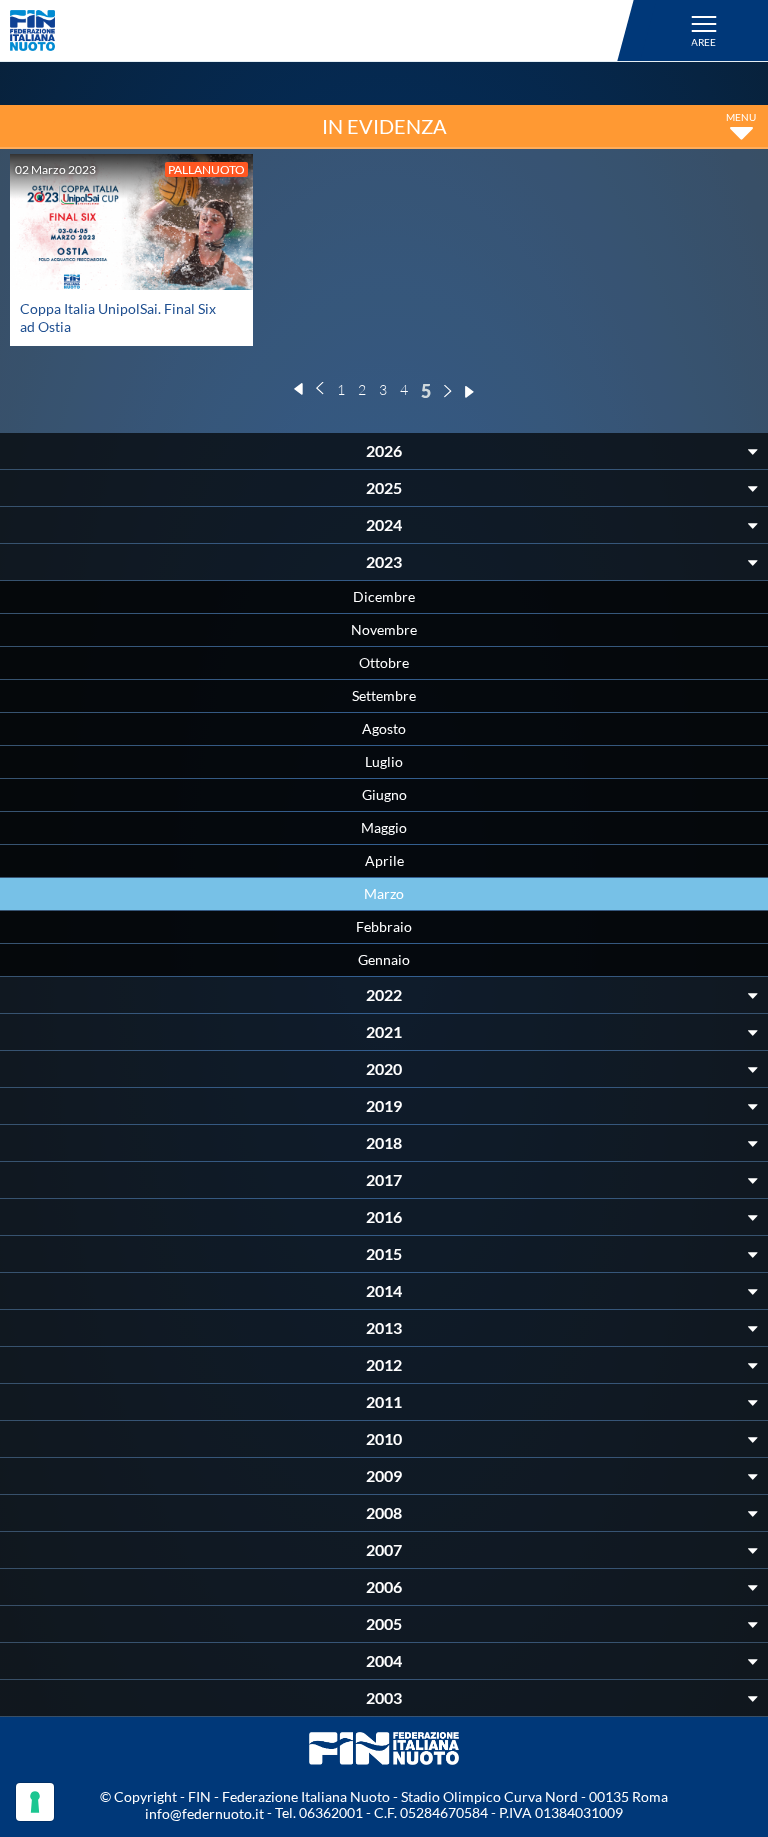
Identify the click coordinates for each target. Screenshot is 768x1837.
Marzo (384, 893)
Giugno (384, 794)
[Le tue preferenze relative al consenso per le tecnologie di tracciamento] (35, 1802)
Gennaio (384, 959)
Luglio (384, 761)
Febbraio (384, 926)
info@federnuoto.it (204, 1813)
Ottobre (384, 662)
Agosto (384, 728)
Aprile (384, 860)
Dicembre (384, 596)
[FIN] (325, 30)
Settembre (384, 695)
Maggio (384, 827)
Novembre (384, 629)
